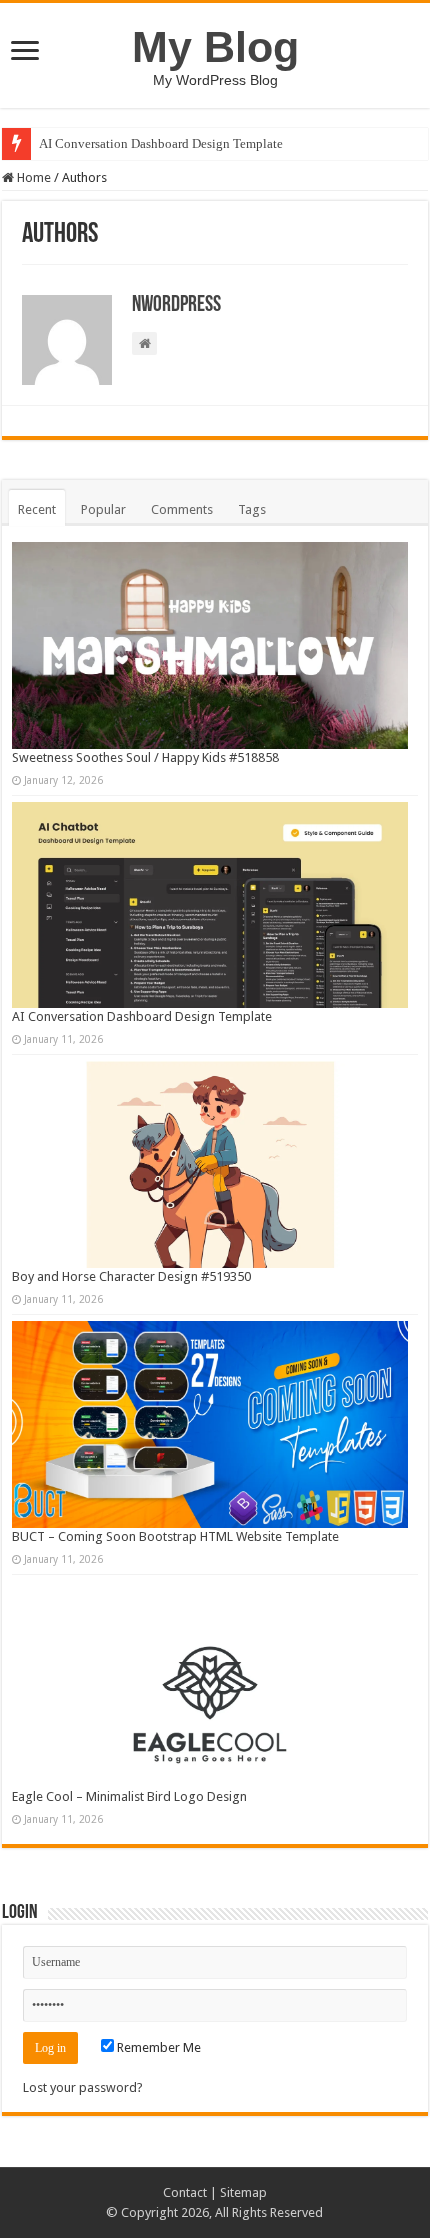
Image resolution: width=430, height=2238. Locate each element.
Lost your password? (83, 2087)
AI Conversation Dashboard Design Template (161, 143)
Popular (103, 509)
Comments (182, 509)
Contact (185, 2192)
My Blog (215, 47)
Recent (37, 509)
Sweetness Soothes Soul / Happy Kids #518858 (145, 757)
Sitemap (243, 2192)
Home (32, 177)
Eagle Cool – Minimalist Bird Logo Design (129, 1796)
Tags (252, 509)
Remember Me (157, 2047)
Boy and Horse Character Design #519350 (131, 1276)
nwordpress (176, 305)
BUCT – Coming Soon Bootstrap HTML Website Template (175, 1536)
